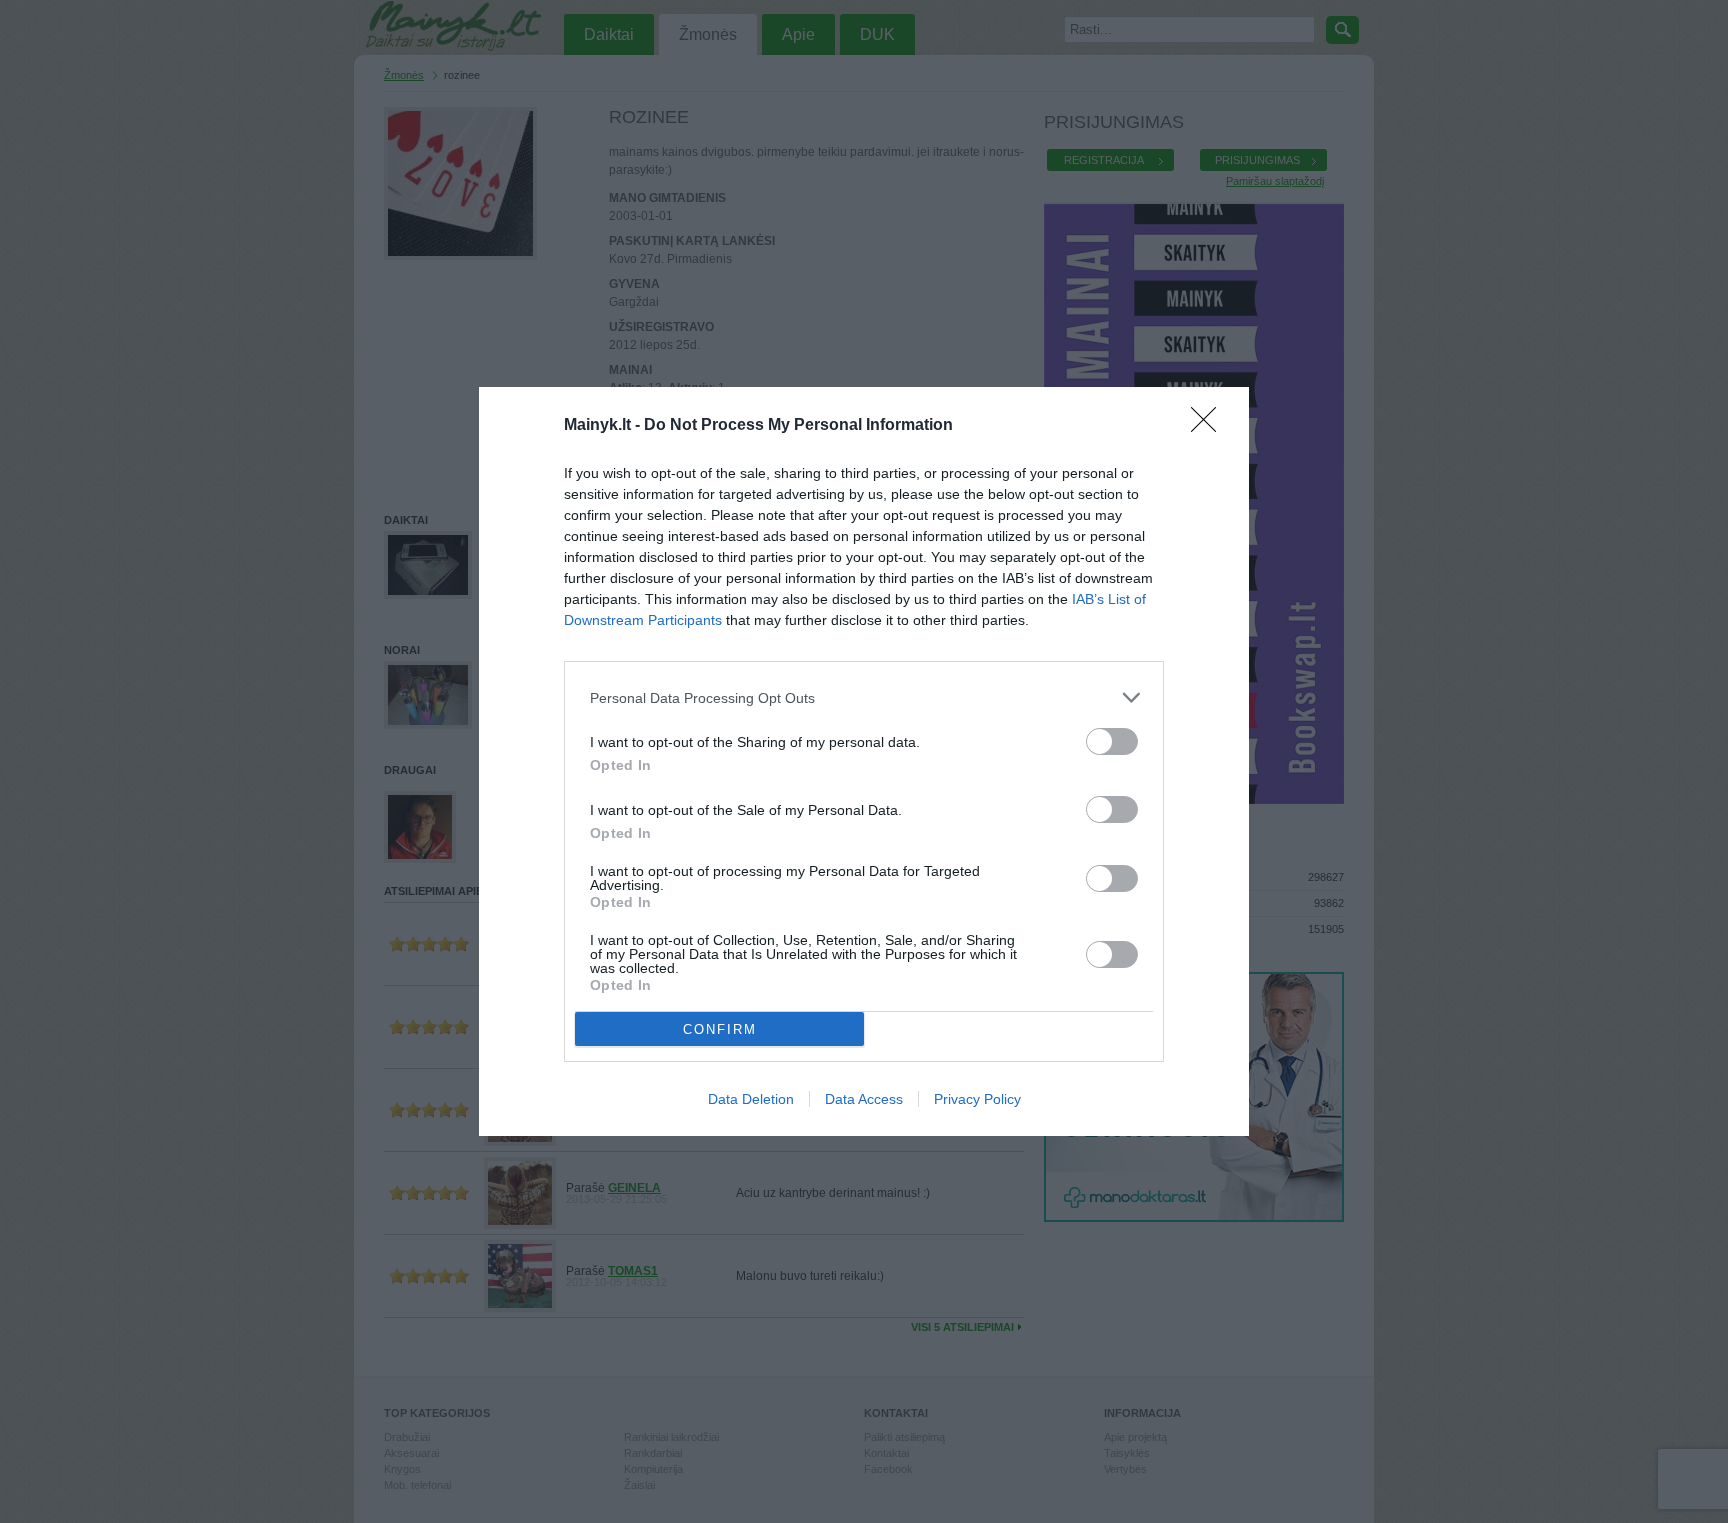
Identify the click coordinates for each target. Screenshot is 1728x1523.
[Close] (1210, 426)
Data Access (864, 1099)
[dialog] (864, 761)
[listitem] (864, 697)
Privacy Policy (977, 1099)
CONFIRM (720, 1029)
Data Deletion (751, 1099)
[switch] (1112, 741)
